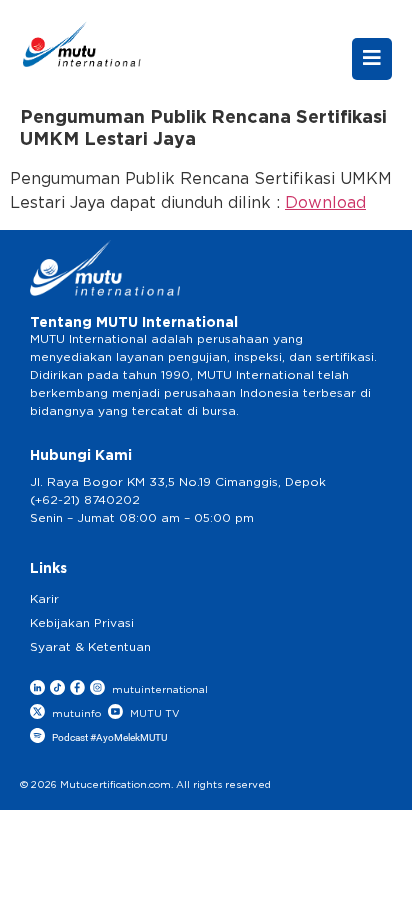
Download (325, 203)
